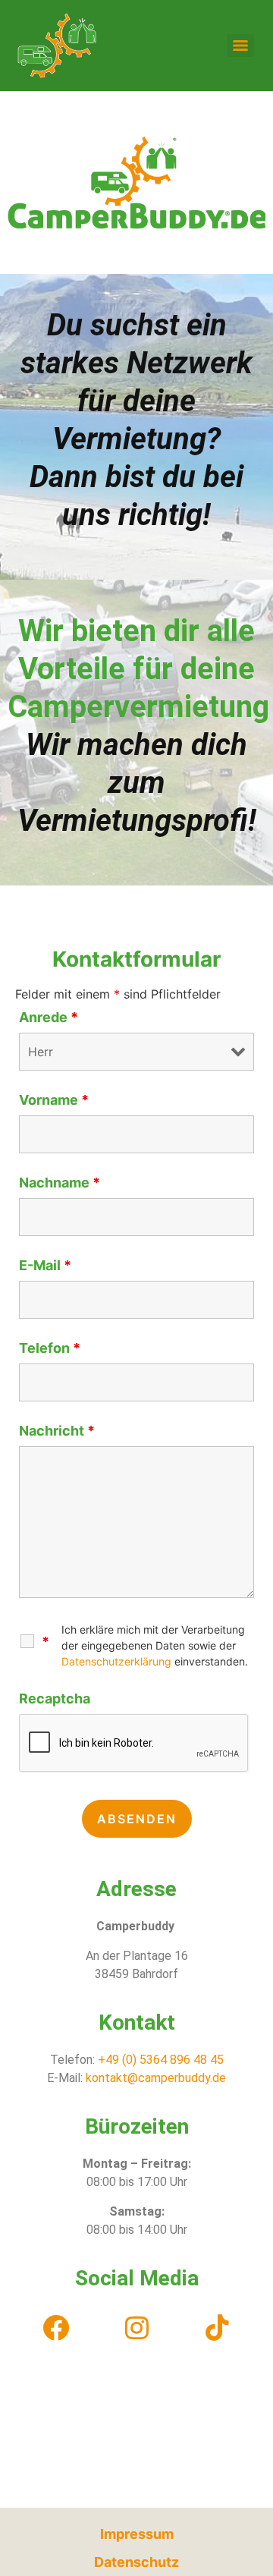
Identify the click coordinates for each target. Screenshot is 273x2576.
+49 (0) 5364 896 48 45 (159, 2060)
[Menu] (240, 46)
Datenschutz (136, 2562)
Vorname (54, 1100)
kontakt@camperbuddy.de (156, 2078)
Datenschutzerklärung (116, 1661)
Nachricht (57, 1431)
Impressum (137, 2534)
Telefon (50, 1348)
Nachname (60, 1183)
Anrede (49, 1018)
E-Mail (45, 1266)
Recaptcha (55, 1699)
